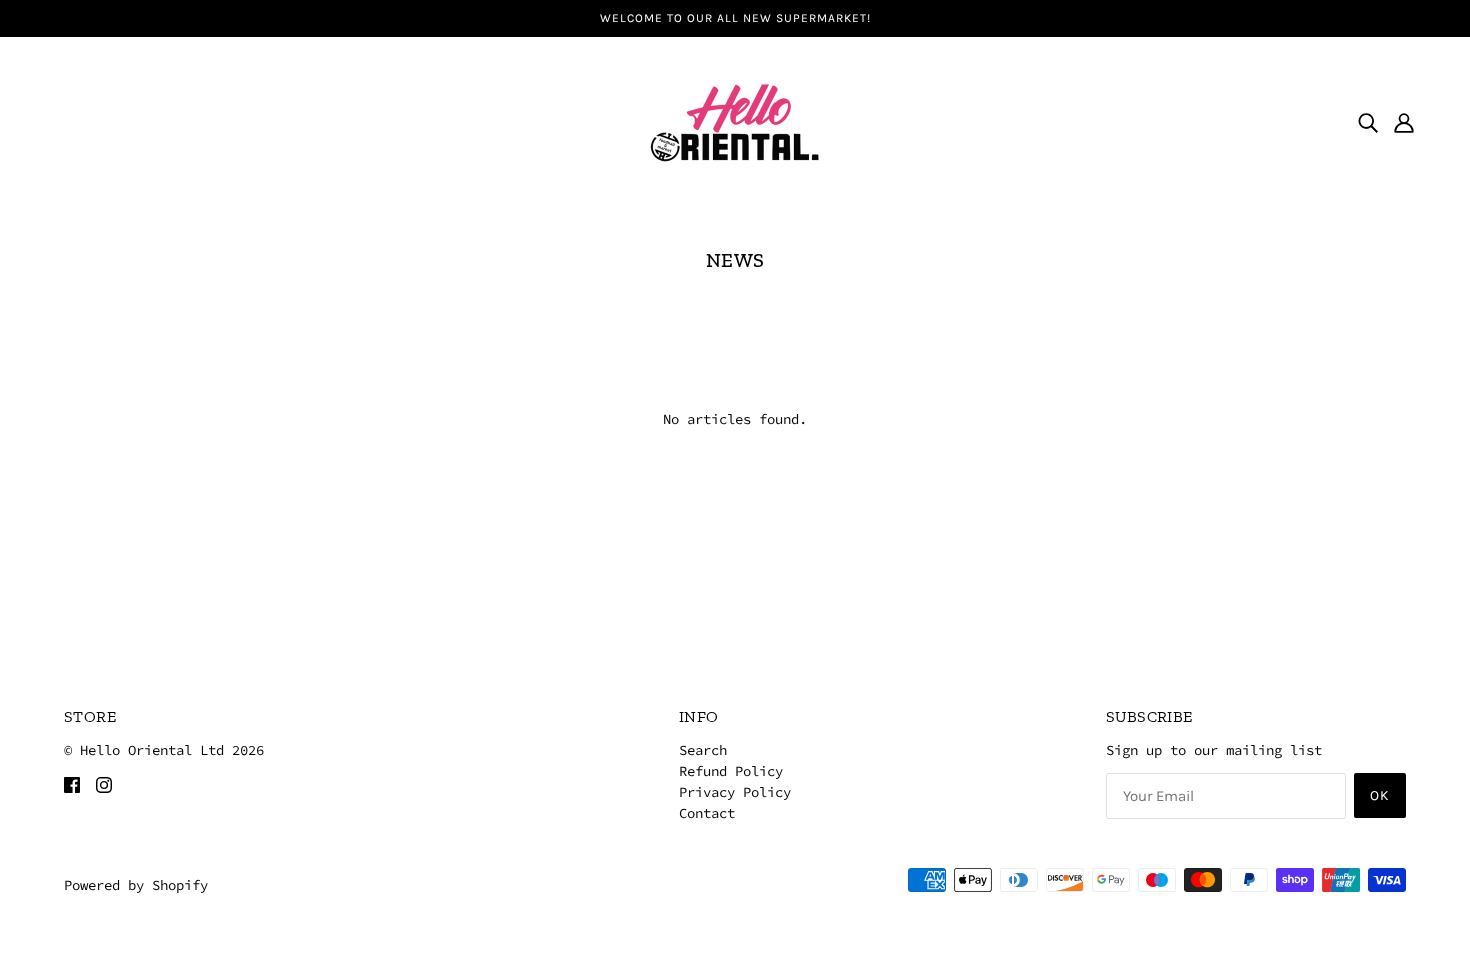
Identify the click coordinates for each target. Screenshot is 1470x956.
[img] (1368, 122)
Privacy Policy (735, 792)
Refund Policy (731, 771)
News (735, 260)
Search (703, 750)
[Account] (1404, 122)
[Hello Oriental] (735, 120)
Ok (1380, 795)
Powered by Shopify (136, 885)
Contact (707, 813)
